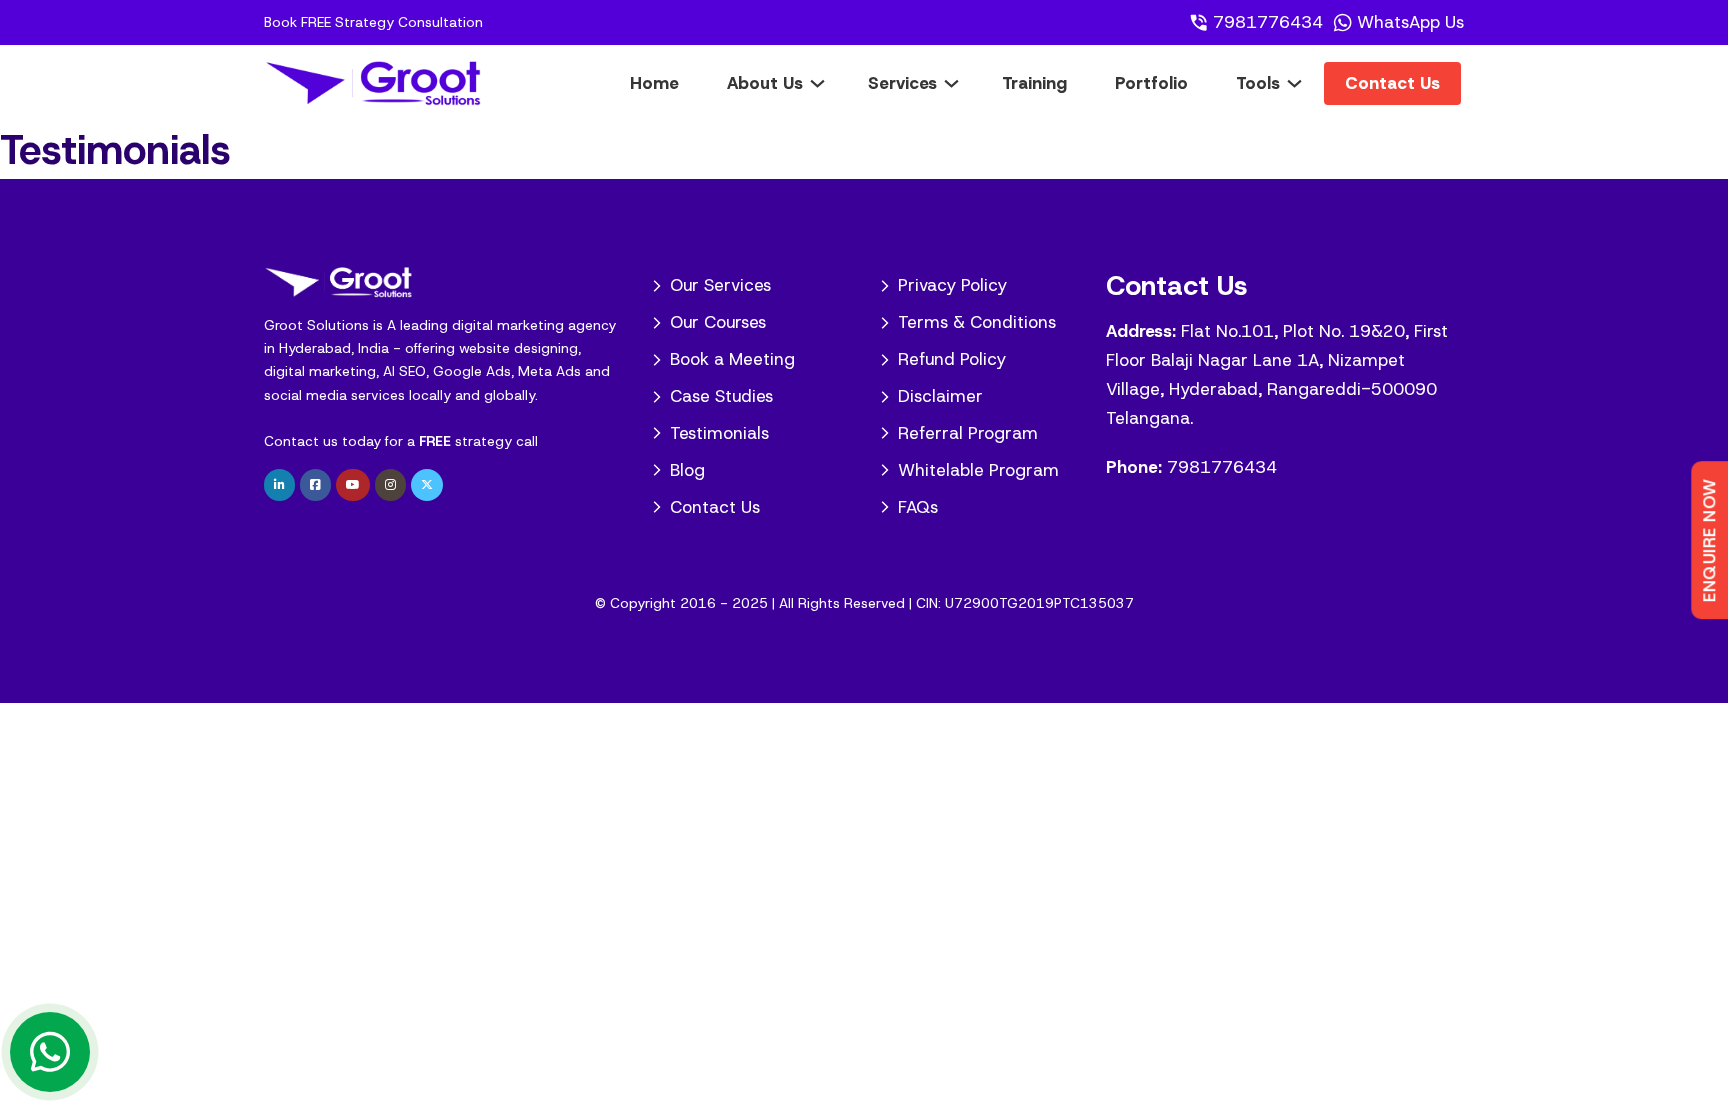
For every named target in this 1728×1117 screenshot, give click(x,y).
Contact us (301, 441)
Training (1034, 83)
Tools (1258, 83)
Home (654, 83)
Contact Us (1392, 83)
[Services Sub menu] (966, 83)
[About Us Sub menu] (832, 83)
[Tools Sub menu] (1309, 83)
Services (902, 83)
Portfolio (1151, 83)
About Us (765, 83)
